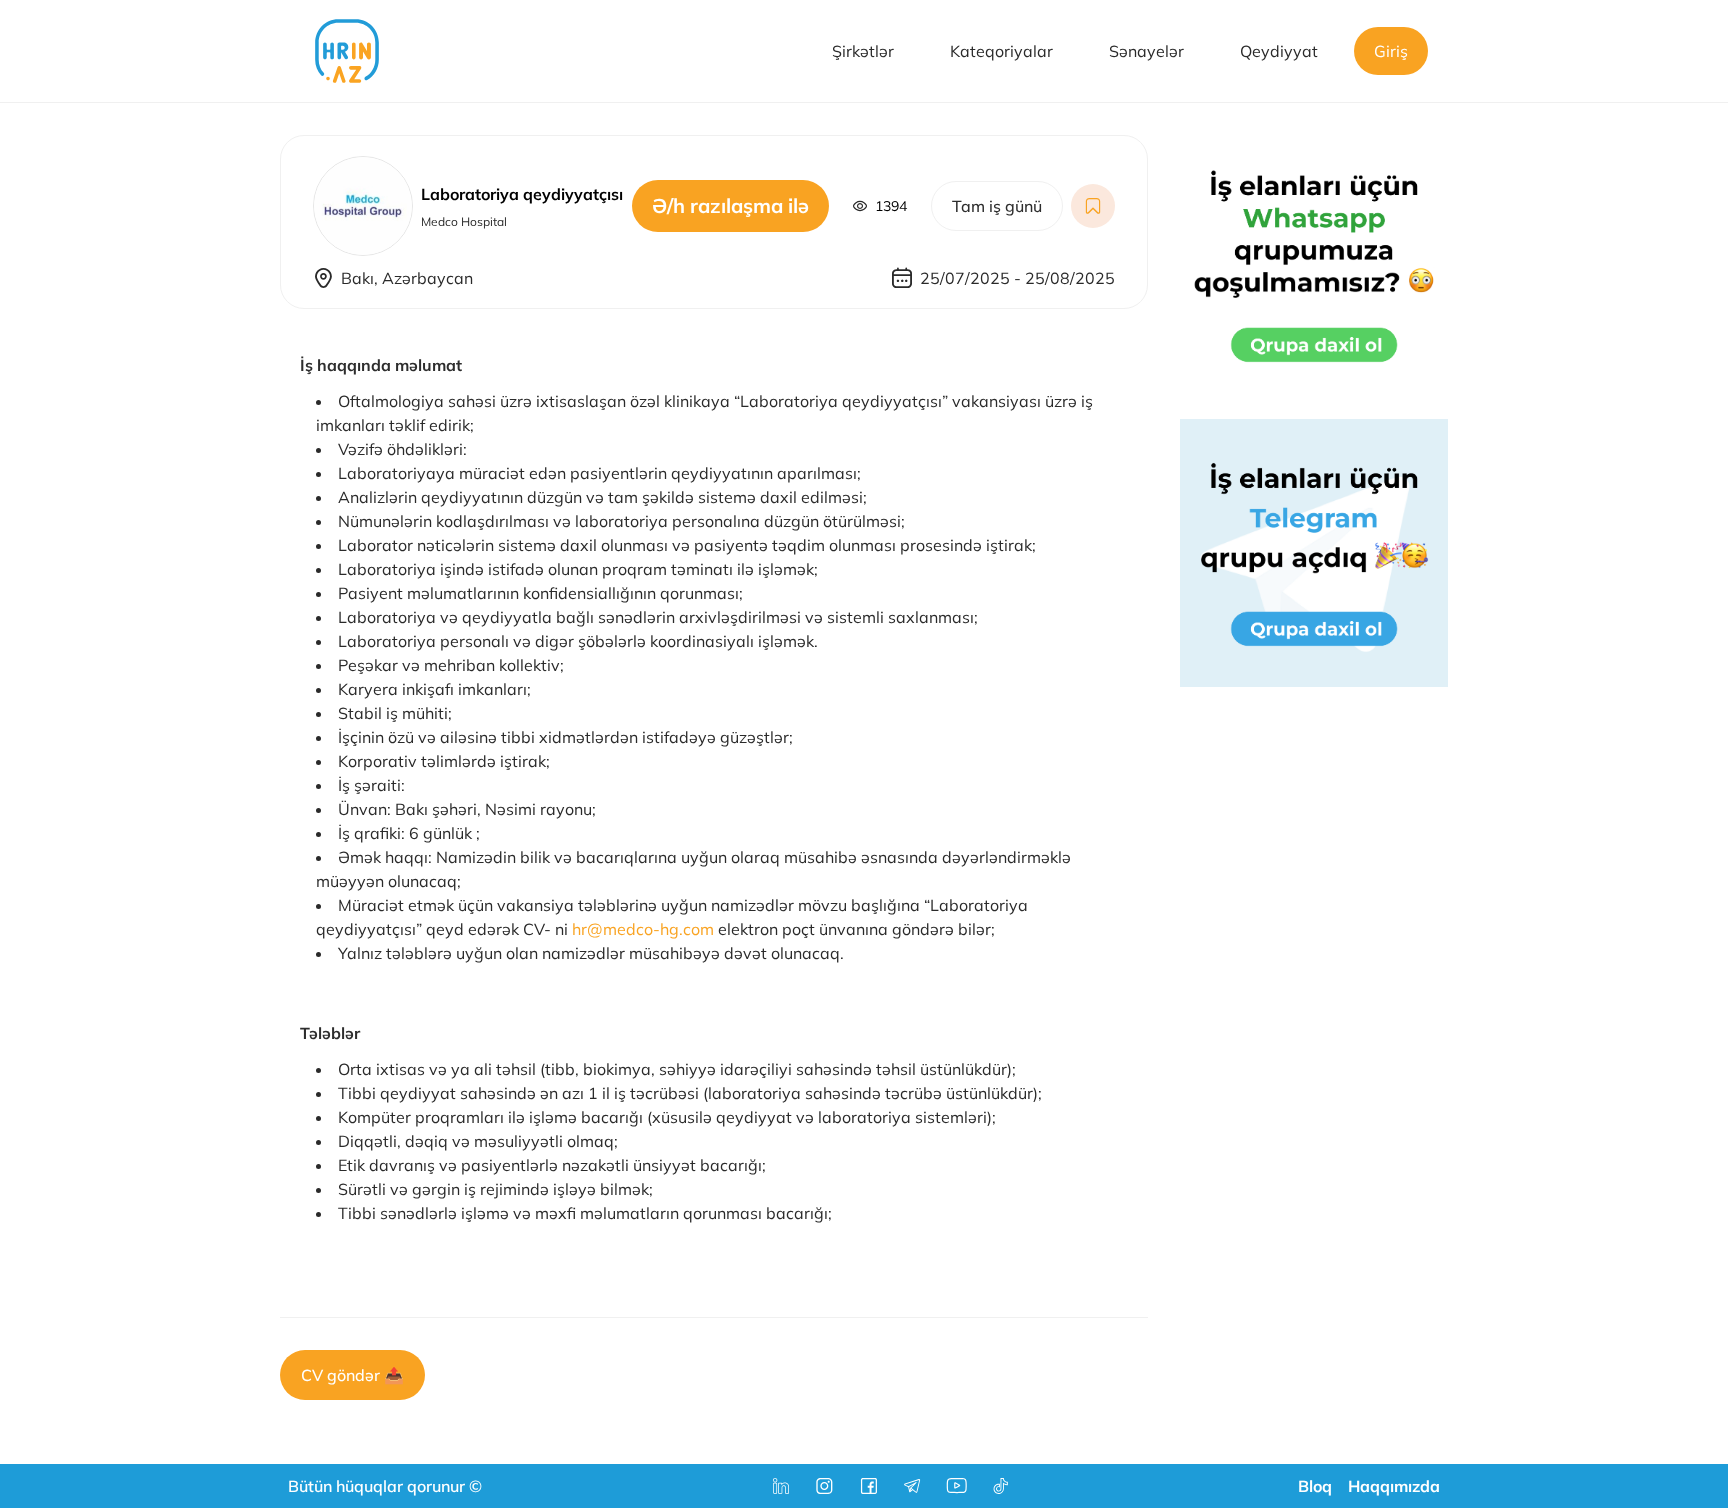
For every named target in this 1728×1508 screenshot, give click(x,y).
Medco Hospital (464, 221)
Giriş (1391, 51)
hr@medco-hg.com (643, 929)
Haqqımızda (1394, 1486)
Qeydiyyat (1279, 51)
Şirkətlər (863, 51)
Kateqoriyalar (1001, 51)
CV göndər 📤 (352, 1375)
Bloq (1315, 1486)
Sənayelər (1146, 51)
